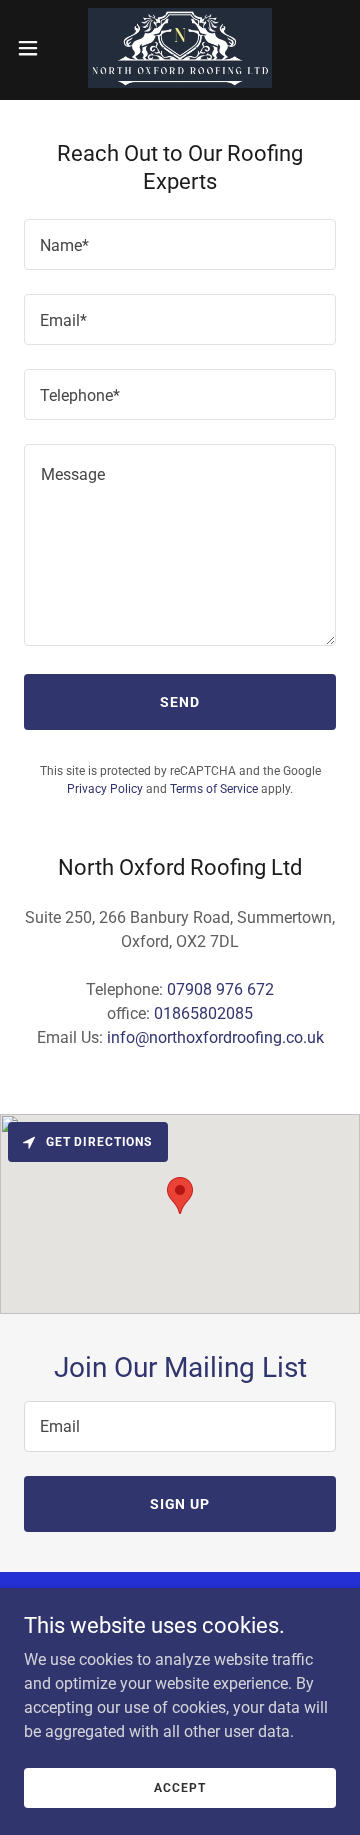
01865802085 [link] (203, 1013)
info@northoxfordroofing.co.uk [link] (215, 1037)
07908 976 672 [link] (220, 989)
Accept (179, 1787)
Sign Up (180, 1504)
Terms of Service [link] (214, 789)
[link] (180, 48)
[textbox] (180, 244)
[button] (34, 48)
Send (180, 702)
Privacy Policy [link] (105, 789)
